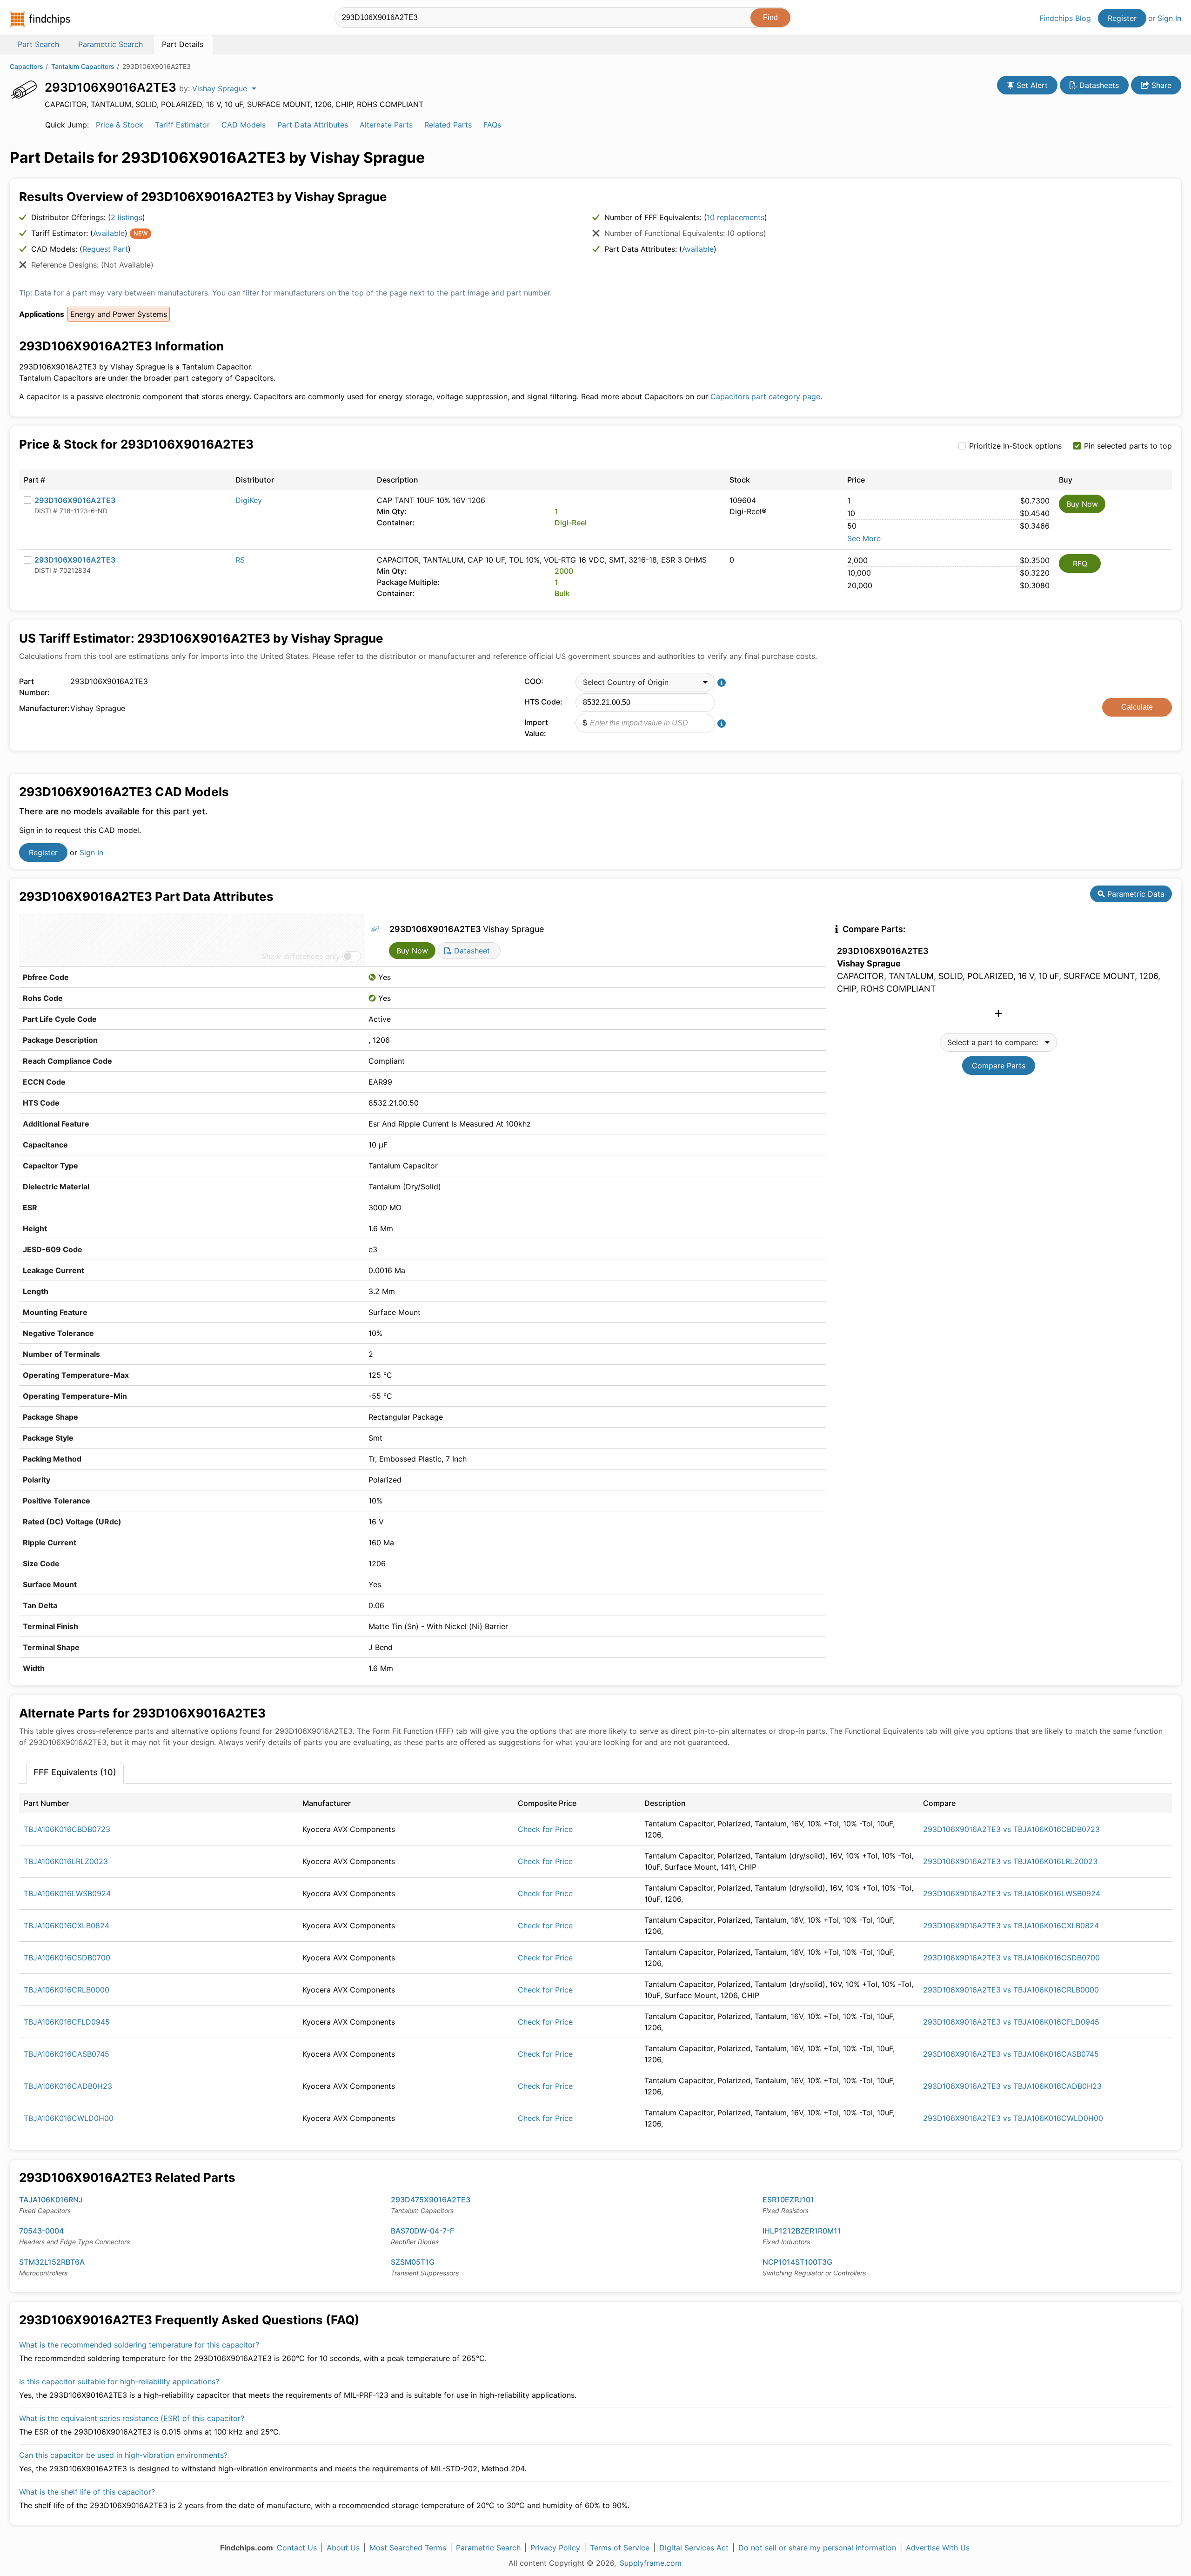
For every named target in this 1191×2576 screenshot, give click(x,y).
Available (109, 233)
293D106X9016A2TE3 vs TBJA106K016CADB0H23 (1012, 2086)
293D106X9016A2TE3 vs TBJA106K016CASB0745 (1011, 2054)
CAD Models (244, 125)
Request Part (105, 249)
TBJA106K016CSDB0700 (67, 1958)
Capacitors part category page (765, 396)
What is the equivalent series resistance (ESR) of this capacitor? (132, 2418)
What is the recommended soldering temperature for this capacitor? (139, 2345)
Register (1122, 18)
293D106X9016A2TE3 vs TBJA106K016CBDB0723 (1011, 1829)
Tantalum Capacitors (83, 66)
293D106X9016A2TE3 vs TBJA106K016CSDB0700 (1011, 1958)
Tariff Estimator (182, 125)
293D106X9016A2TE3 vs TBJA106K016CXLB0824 (1011, 1925)
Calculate (1137, 707)
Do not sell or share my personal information (817, 2548)
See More (864, 538)
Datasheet (471, 951)
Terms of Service (620, 2548)
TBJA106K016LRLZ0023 (66, 1861)
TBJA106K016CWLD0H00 (69, 2118)
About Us (343, 2548)
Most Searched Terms (408, 2548)
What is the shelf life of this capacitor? (87, 2492)
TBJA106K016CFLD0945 (67, 2022)
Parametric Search (488, 2548)
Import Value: (536, 728)
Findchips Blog (1065, 18)
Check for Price (545, 1829)
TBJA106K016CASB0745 (67, 2054)
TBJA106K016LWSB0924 (67, 1893)
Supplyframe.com (651, 2563)
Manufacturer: (42, 708)
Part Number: (34, 687)
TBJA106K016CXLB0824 (67, 1925)
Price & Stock (120, 125)
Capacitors (27, 66)
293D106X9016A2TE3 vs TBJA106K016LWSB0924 (1012, 1893)
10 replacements (736, 217)
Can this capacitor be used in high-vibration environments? (123, 2455)
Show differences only (301, 956)
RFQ (1080, 563)
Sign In (1169, 18)
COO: (534, 681)
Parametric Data (1135, 894)
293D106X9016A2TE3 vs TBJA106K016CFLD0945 (1011, 2022)
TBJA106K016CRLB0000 (67, 1990)
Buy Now (1082, 504)
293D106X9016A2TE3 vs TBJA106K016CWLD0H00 (1013, 2118)
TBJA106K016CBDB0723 (67, 1829)
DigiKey (249, 500)
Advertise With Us (938, 2548)
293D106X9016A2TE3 (75, 500)
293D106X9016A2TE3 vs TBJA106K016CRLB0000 (1011, 1990)
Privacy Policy (555, 2548)
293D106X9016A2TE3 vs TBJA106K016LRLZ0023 (1010, 1861)
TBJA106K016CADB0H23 (68, 2086)
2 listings (127, 217)
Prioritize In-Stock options (1015, 446)
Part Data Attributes (313, 125)
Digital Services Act (694, 2548)
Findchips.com (40, 19)
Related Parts (448, 125)
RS (240, 560)
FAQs (492, 125)
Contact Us (297, 2548)
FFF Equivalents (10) (75, 1772)
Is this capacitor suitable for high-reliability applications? (119, 2381)
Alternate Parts (386, 125)
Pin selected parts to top (1128, 446)
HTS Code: (543, 702)
